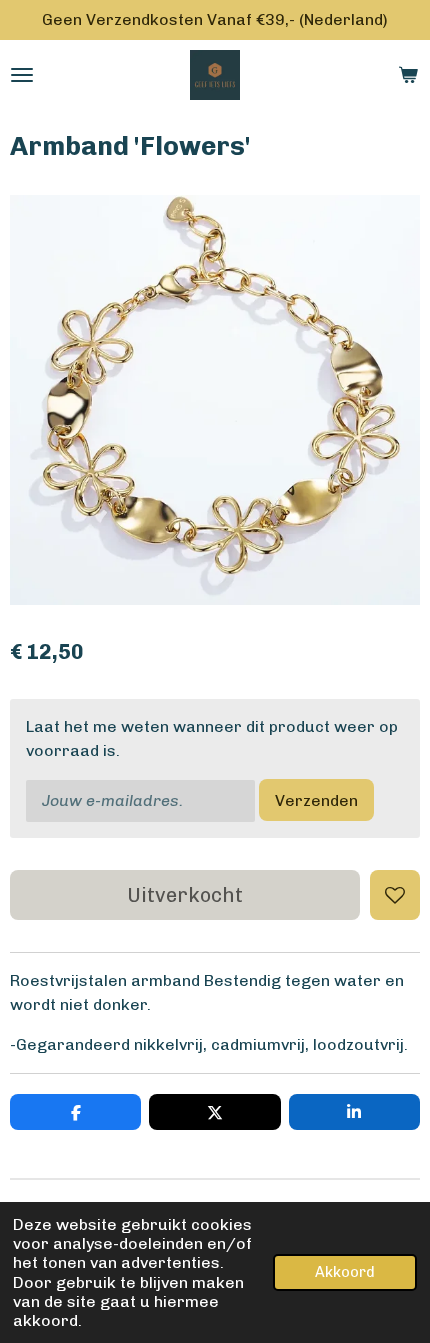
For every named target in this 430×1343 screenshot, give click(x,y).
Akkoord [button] (345, 1272)
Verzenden (316, 800)
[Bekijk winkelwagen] (408, 75)
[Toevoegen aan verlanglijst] (395, 895)
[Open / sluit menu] (22, 75)
